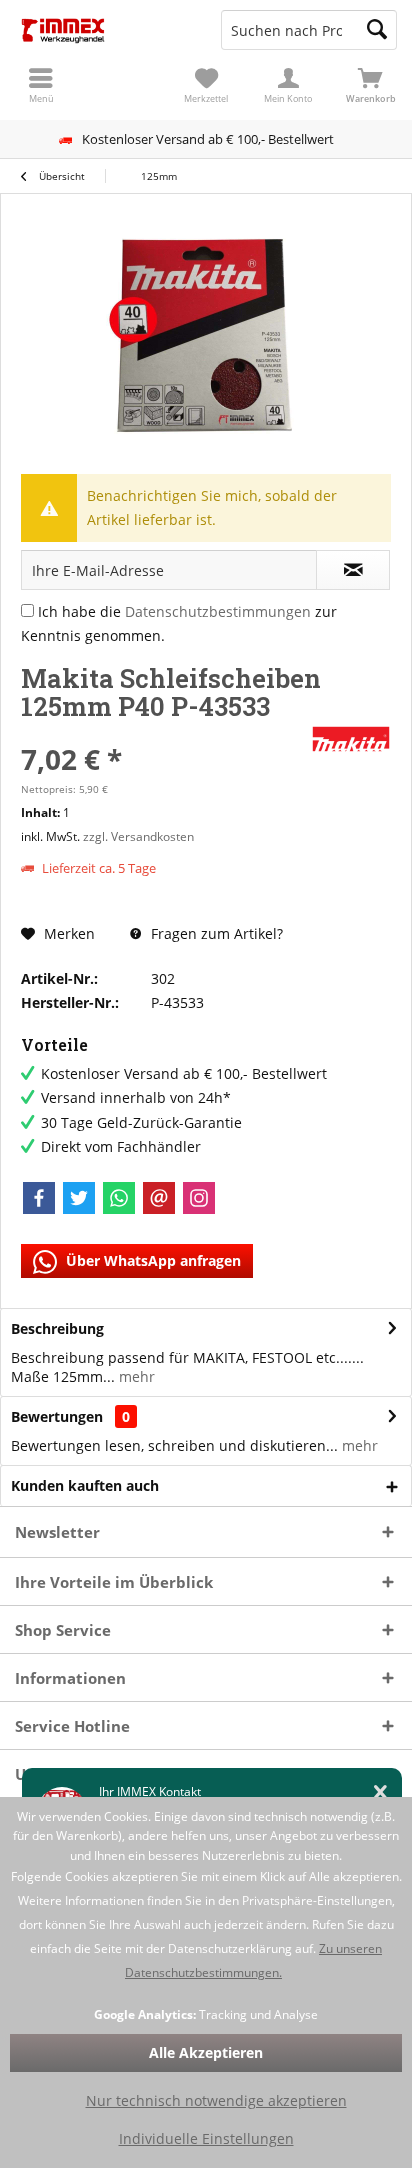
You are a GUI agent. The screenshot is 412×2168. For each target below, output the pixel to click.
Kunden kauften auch (85, 1485)
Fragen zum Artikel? (215, 933)
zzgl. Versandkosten (138, 836)
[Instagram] (199, 1198)
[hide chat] (380, 1792)
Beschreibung (57, 1328)
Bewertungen (57, 1416)
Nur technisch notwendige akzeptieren (216, 2100)
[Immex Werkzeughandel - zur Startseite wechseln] (103, 30)
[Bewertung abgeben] (163, 732)
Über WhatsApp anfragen (151, 1260)
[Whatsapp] (119, 1198)
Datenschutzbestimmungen (218, 611)
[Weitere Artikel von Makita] (351, 739)
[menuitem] (371, 85)
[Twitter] (79, 1198)
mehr (135, 1376)
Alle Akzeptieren (206, 2052)
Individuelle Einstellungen (206, 2138)
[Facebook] (39, 1198)
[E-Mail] (159, 1198)
